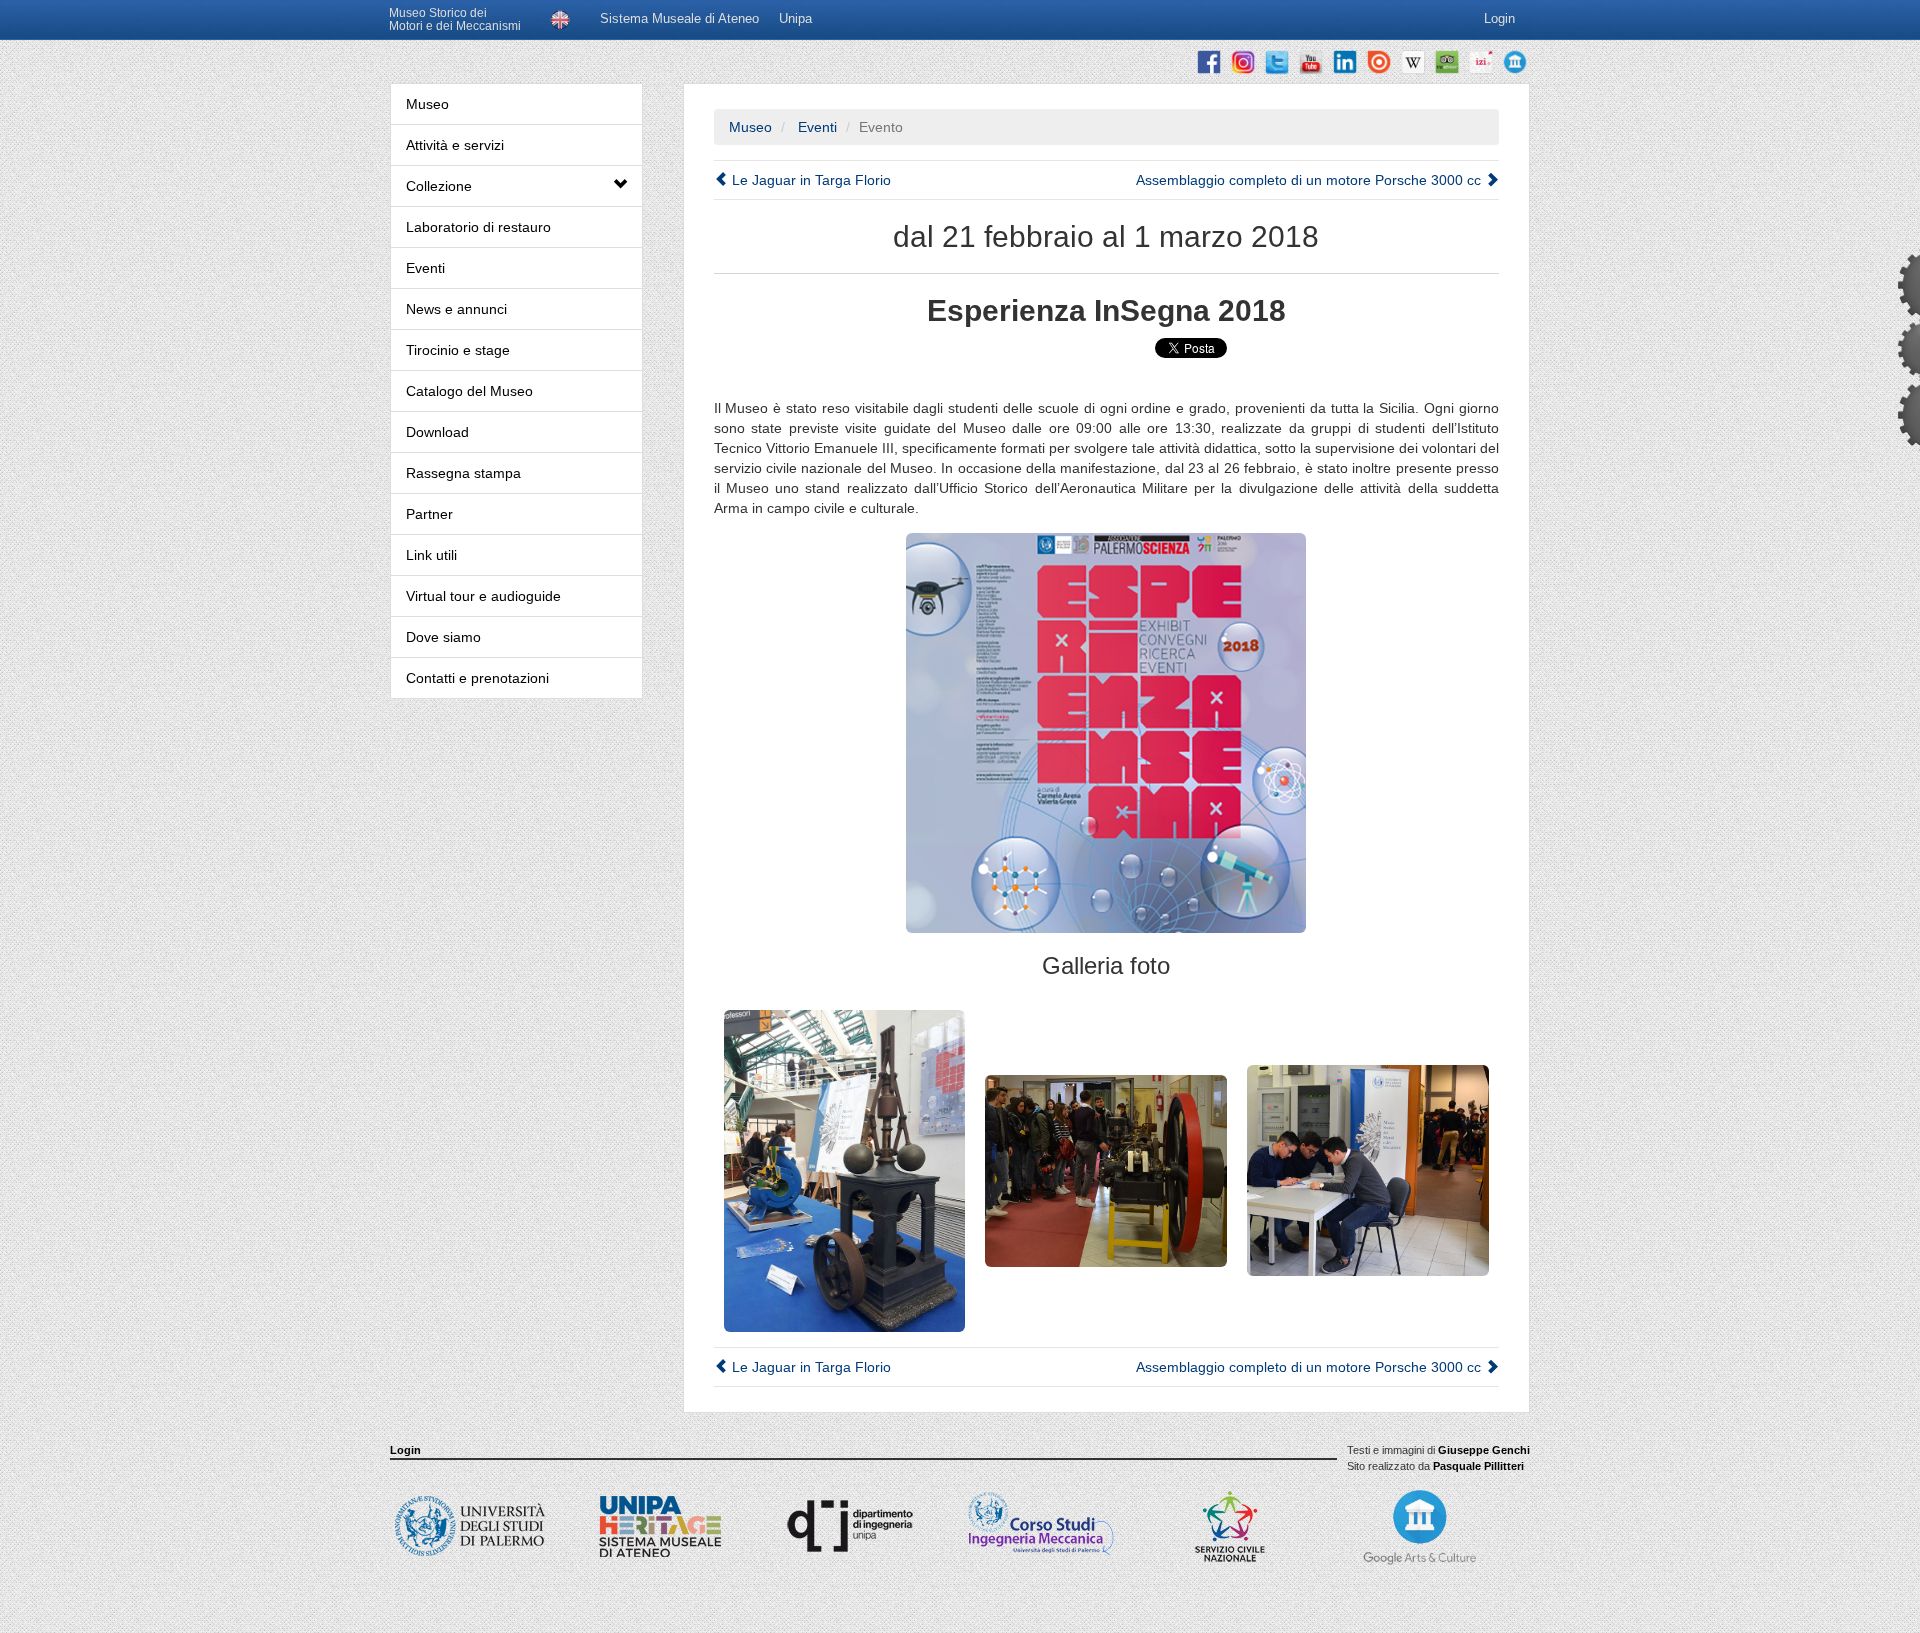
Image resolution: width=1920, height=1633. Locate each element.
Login (405, 1450)
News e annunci (456, 309)
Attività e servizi (455, 145)
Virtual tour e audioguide (483, 596)
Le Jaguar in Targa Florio (809, 180)
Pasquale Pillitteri (1478, 1466)
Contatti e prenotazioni (477, 678)
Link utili (431, 555)
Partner (429, 514)
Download (437, 432)
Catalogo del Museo (469, 391)
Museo (427, 104)
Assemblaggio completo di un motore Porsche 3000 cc (1310, 180)
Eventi (425, 268)
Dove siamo (443, 637)
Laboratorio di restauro (478, 227)
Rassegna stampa (463, 473)
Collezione (439, 186)
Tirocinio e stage (458, 350)
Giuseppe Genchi (1484, 1450)
